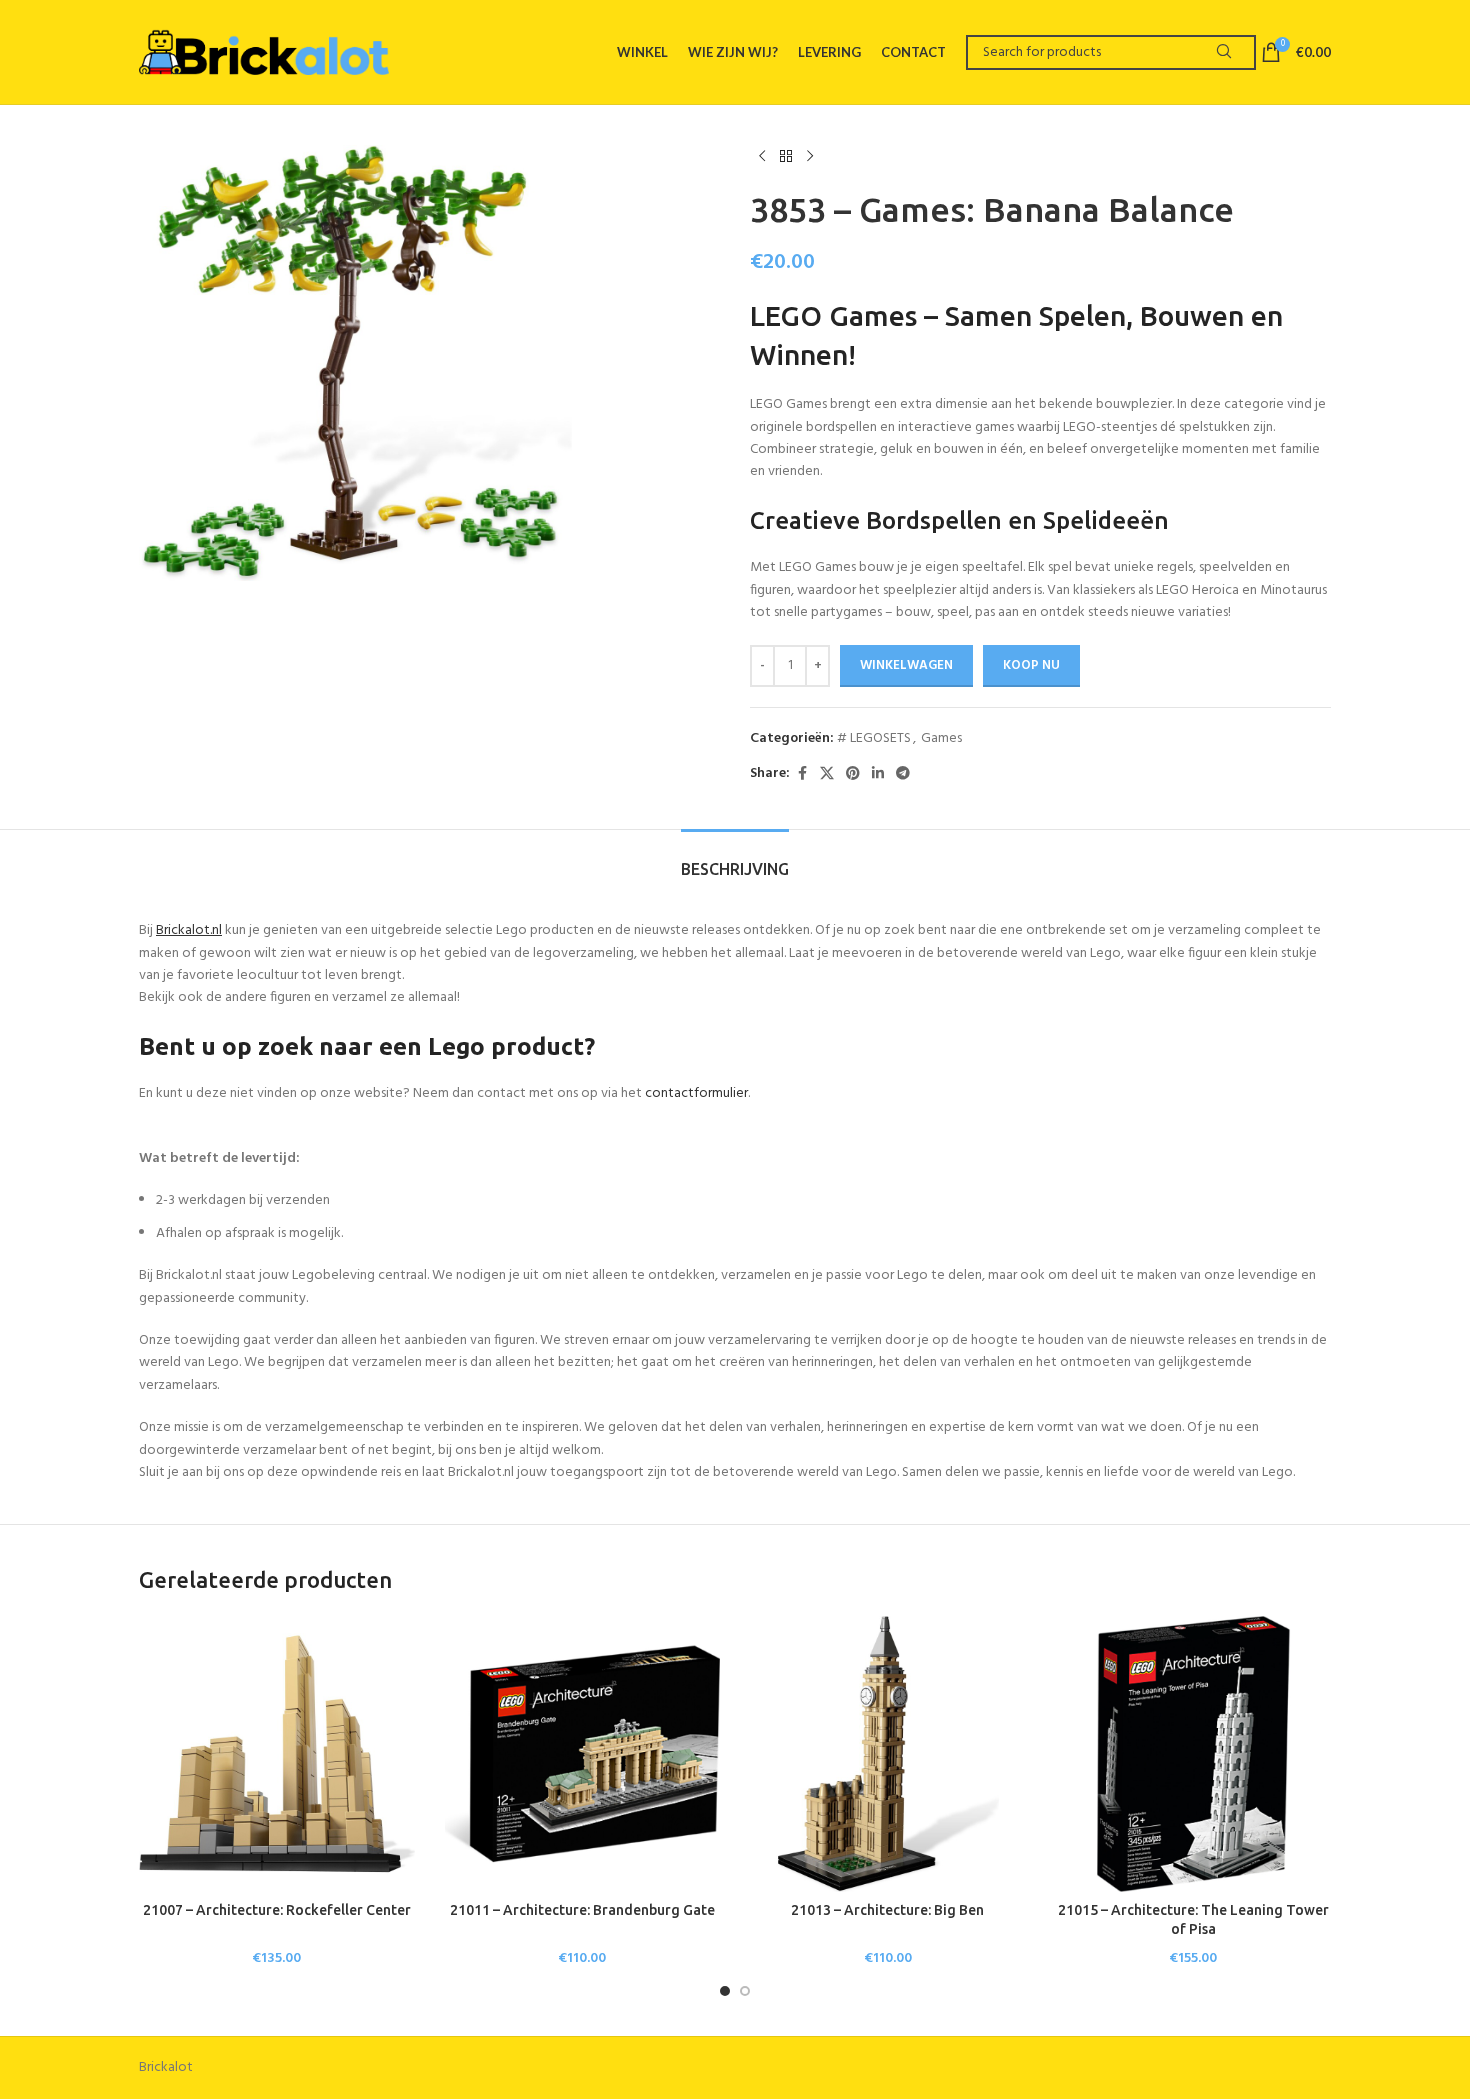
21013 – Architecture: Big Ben (887, 1910)
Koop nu (1031, 665)
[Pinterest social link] (853, 774)
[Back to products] (786, 157)
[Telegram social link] (903, 774)
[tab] (735, 859)
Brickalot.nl (189, 930)
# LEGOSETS (874, 738)
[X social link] (827, 774)
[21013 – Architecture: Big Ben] (888, 1754)
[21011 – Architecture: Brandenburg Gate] (583, 1754)
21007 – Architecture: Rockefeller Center (277, 1910)
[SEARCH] (1223, 52)
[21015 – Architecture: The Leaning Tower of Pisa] (1194, 1754)
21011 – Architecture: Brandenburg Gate (582, 1910)
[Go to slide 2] (745, 1991)
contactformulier (696, 1093)
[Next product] (810, 157)
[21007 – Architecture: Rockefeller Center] (277, 1754)
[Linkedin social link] (878, 774)
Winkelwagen (906, 665)
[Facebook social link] (802, 774)
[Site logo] (264, 52)
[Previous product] (762, 157)
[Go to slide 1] (725, 1991)
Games (941, 738)
